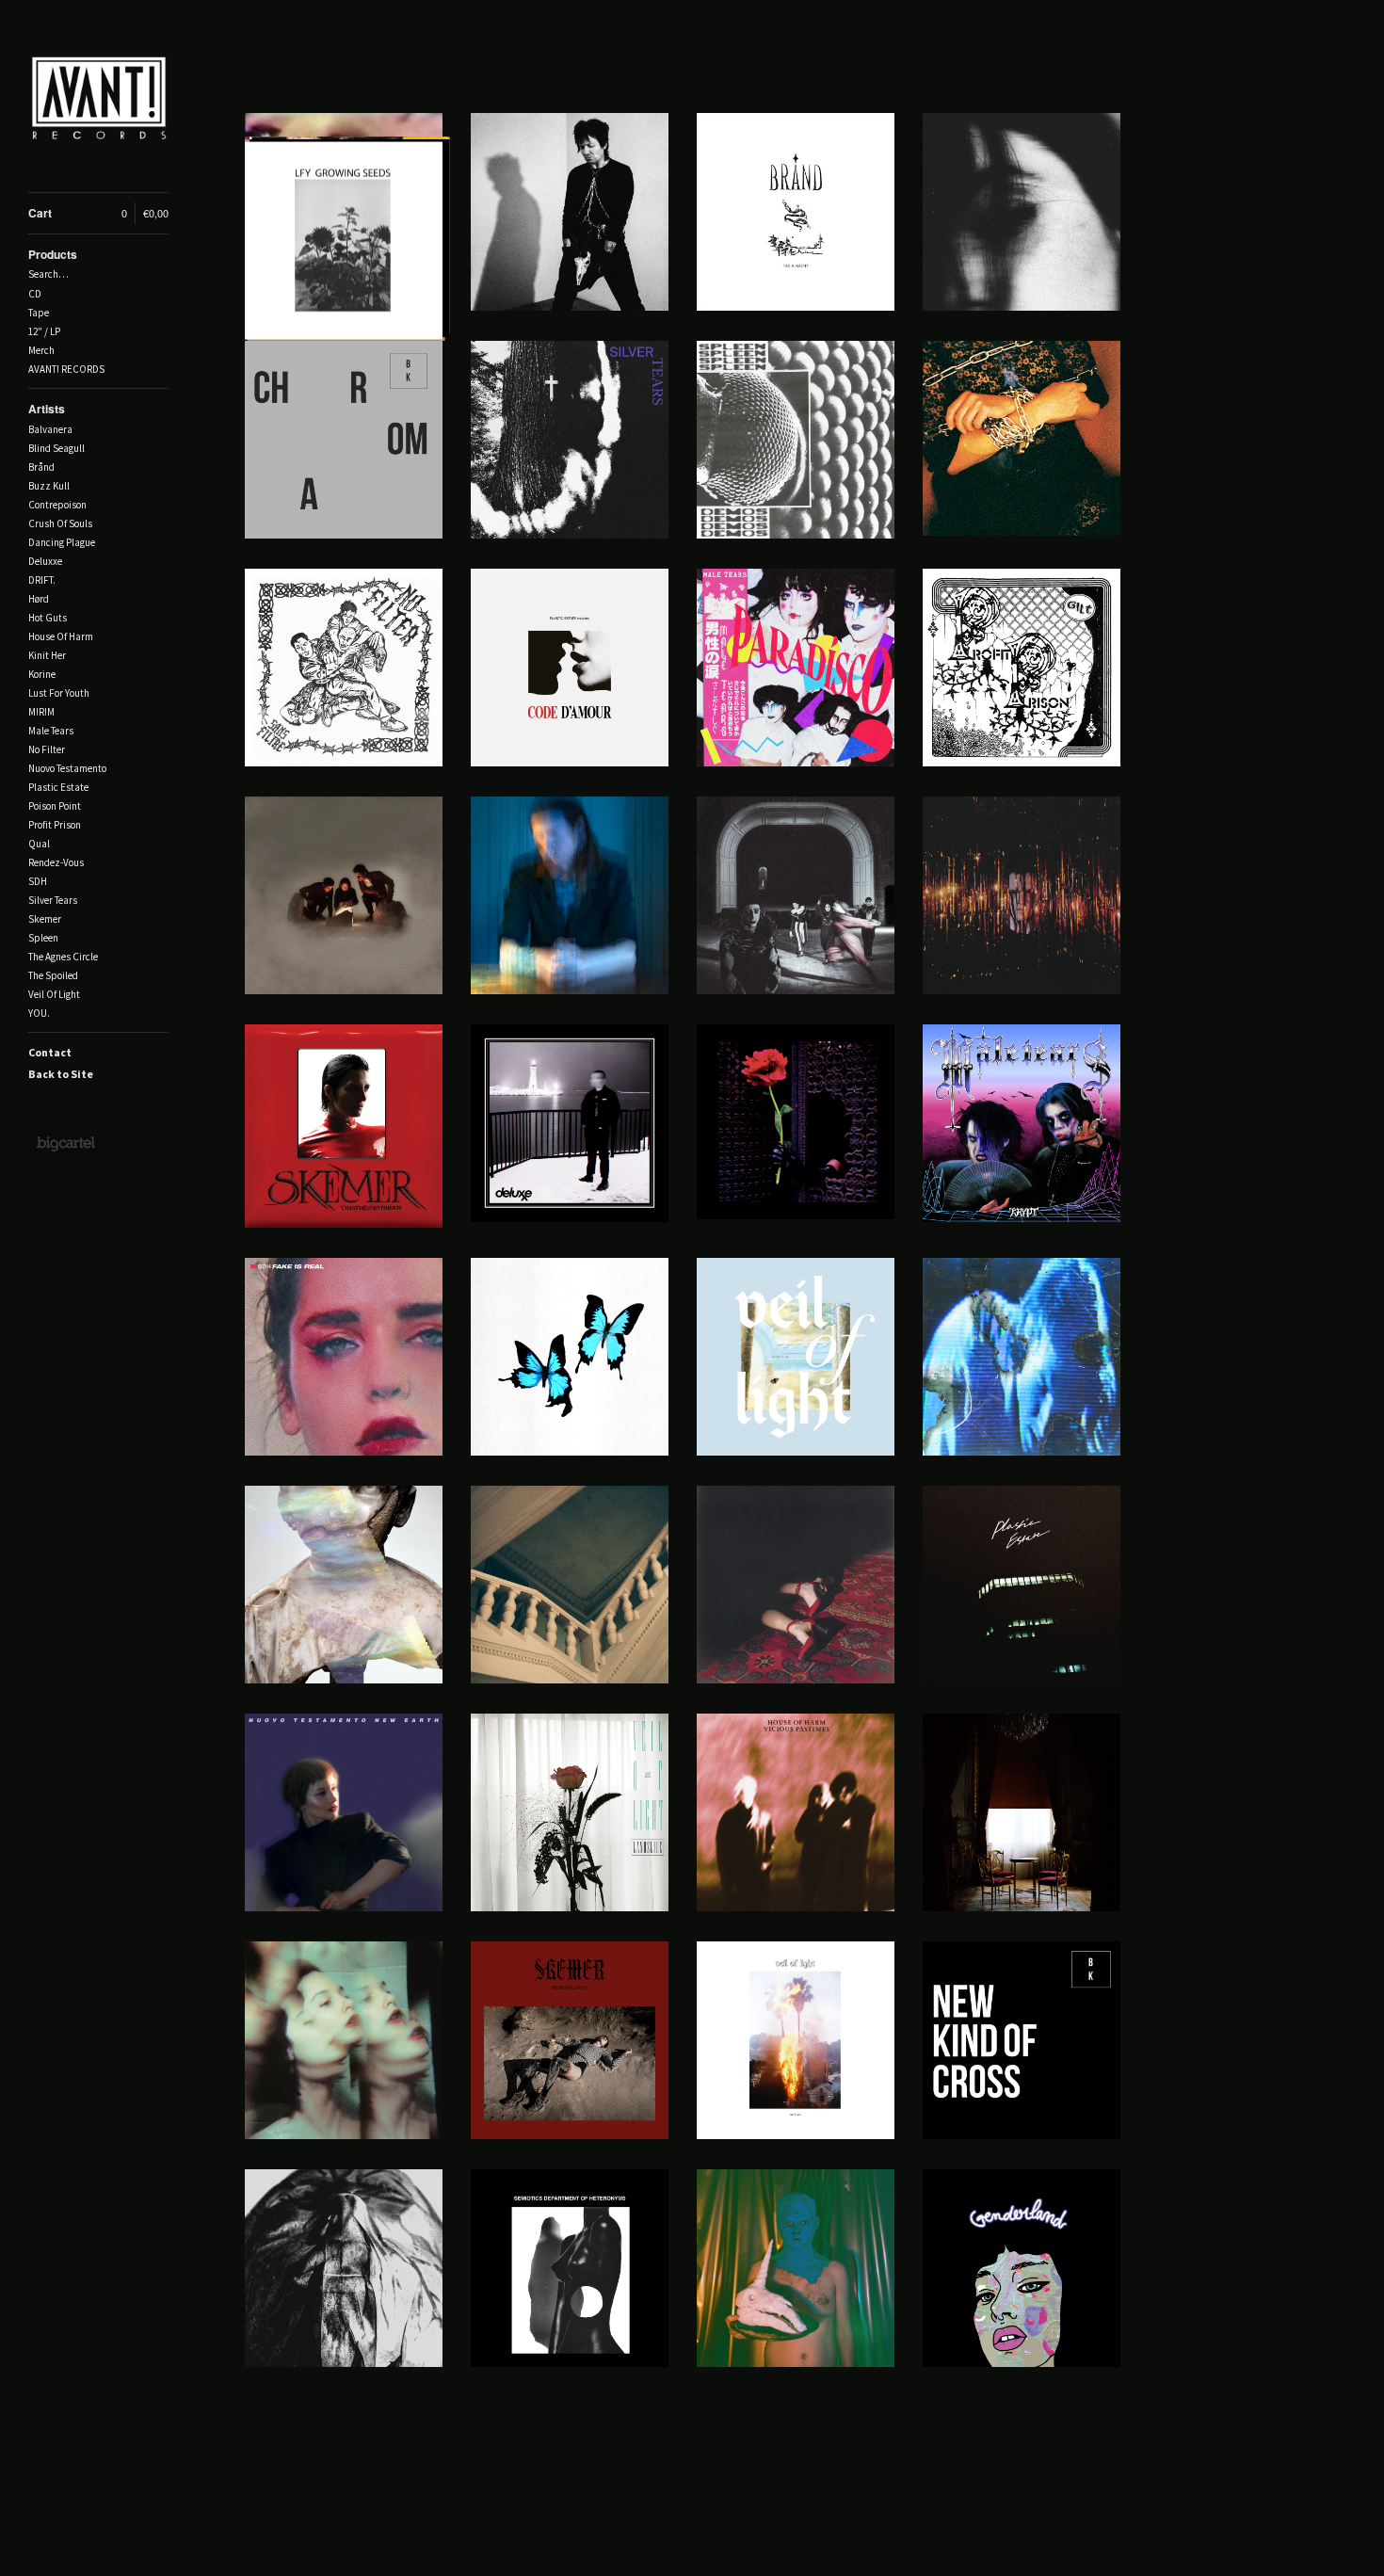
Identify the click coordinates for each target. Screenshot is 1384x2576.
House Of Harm (61, 636)
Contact (50, 1052)
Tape (39, 313)
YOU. (39, 1013)
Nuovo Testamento (67, 768)
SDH (38, 881)
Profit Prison (55, 825)
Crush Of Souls (60, 523)
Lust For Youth (59, 693)
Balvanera (50, 429)
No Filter (47, 749)
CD (35, 294)
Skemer (45, 919)
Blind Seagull (56, 448)
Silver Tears (53, 900)
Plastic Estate (58, 787)
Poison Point (55, 806)
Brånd (41, 467)
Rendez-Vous (56, 862)
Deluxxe (45, 561)
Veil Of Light (54, 994)
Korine (42, 674)
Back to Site (61, 1074)
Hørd (39, 599)
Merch (41, 350)
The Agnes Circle (63, 957)
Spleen (43, 938)
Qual (39, 844)
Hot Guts (48, 618)
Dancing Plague (62, 542)
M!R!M (41, 712)
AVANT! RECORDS (66, 369)
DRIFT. (42, 580)
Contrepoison (57, 505)
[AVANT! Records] (99, 106)
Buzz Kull (49, 486)
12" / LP (44, 331)
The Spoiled (53, 975)
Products (53, 254)
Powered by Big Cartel (65, 1143)
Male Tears (51, 731)
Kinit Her (47, 655)
